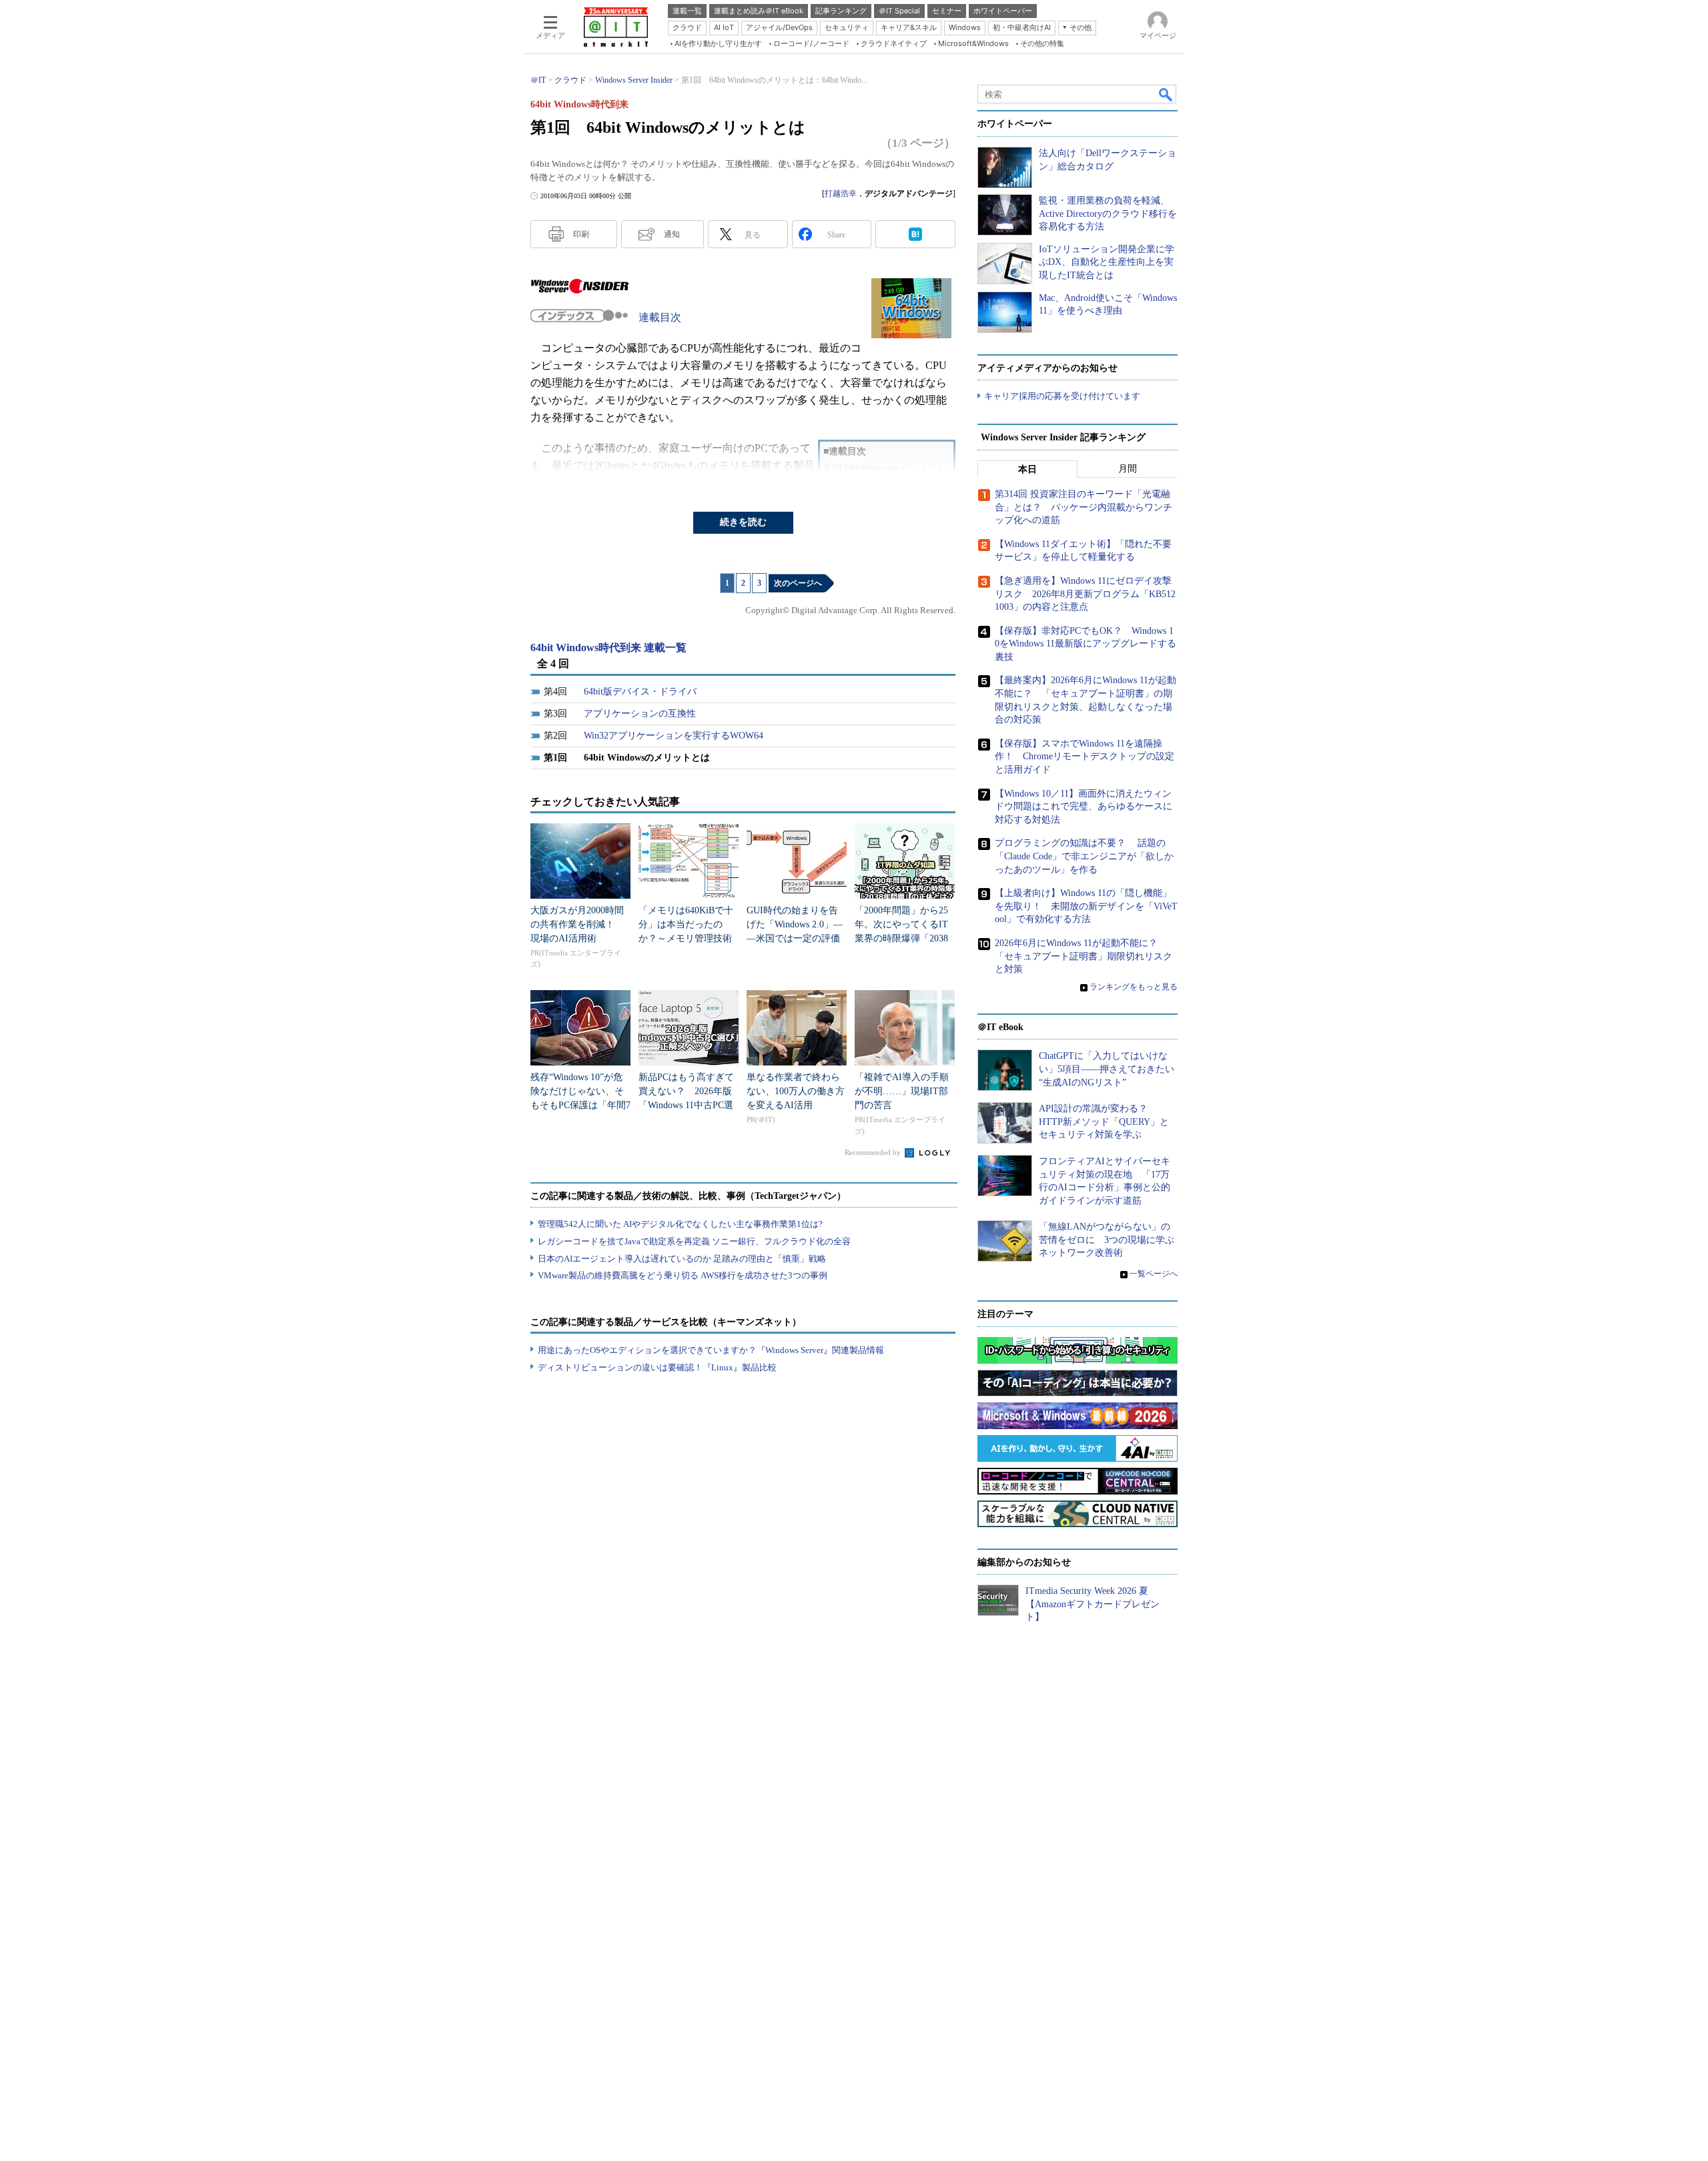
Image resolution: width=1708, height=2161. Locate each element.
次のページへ (798, 583)
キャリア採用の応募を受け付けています (1062, 396)
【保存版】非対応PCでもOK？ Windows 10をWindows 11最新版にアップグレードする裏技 (1086, 644)
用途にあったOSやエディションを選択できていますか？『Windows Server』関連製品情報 (711, 1350)
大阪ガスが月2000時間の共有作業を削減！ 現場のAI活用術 (577, 924)
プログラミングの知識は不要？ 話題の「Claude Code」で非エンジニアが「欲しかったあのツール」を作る (1084, 856)
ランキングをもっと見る (1134, 987)
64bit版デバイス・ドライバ (640, 692)
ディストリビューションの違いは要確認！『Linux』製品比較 (657, 1367)
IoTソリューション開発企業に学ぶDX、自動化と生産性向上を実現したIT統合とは (1107, 262)
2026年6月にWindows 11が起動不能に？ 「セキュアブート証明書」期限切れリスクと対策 (1084, 956)
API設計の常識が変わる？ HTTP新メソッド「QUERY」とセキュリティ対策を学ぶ (1104, 1122)
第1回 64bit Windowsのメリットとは (883, 468)
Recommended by (874, 1152)
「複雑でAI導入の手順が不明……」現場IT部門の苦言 (902, 1091)
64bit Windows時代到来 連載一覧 (608, 647)
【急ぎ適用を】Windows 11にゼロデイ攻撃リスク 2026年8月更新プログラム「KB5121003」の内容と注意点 (1085, 594)
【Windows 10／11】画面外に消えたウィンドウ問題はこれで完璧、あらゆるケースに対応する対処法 (1084, 807)
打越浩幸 (841, 193)
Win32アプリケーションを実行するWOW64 (674, 736)
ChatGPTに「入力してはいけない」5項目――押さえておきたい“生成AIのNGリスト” (1107, 1069)
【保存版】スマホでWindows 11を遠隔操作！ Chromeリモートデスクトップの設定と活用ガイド (1085, 757)
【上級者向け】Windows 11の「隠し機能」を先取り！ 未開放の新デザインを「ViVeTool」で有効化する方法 (1086, 906)
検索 (1166, 94)
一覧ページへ (1154, 1274)
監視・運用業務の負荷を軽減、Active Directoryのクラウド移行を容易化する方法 (1108, 213)
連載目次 (660, 317)
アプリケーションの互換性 (640, 714)
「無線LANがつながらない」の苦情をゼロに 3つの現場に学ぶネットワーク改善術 (1107, 1240)
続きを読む (743, 522)
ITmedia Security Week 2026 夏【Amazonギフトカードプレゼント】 (1093, 1604)
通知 (672, 234)
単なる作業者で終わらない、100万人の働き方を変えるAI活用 (796, 1091)
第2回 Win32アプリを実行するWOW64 (887, 481)
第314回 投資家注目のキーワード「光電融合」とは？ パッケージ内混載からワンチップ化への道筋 (1084, 507)
